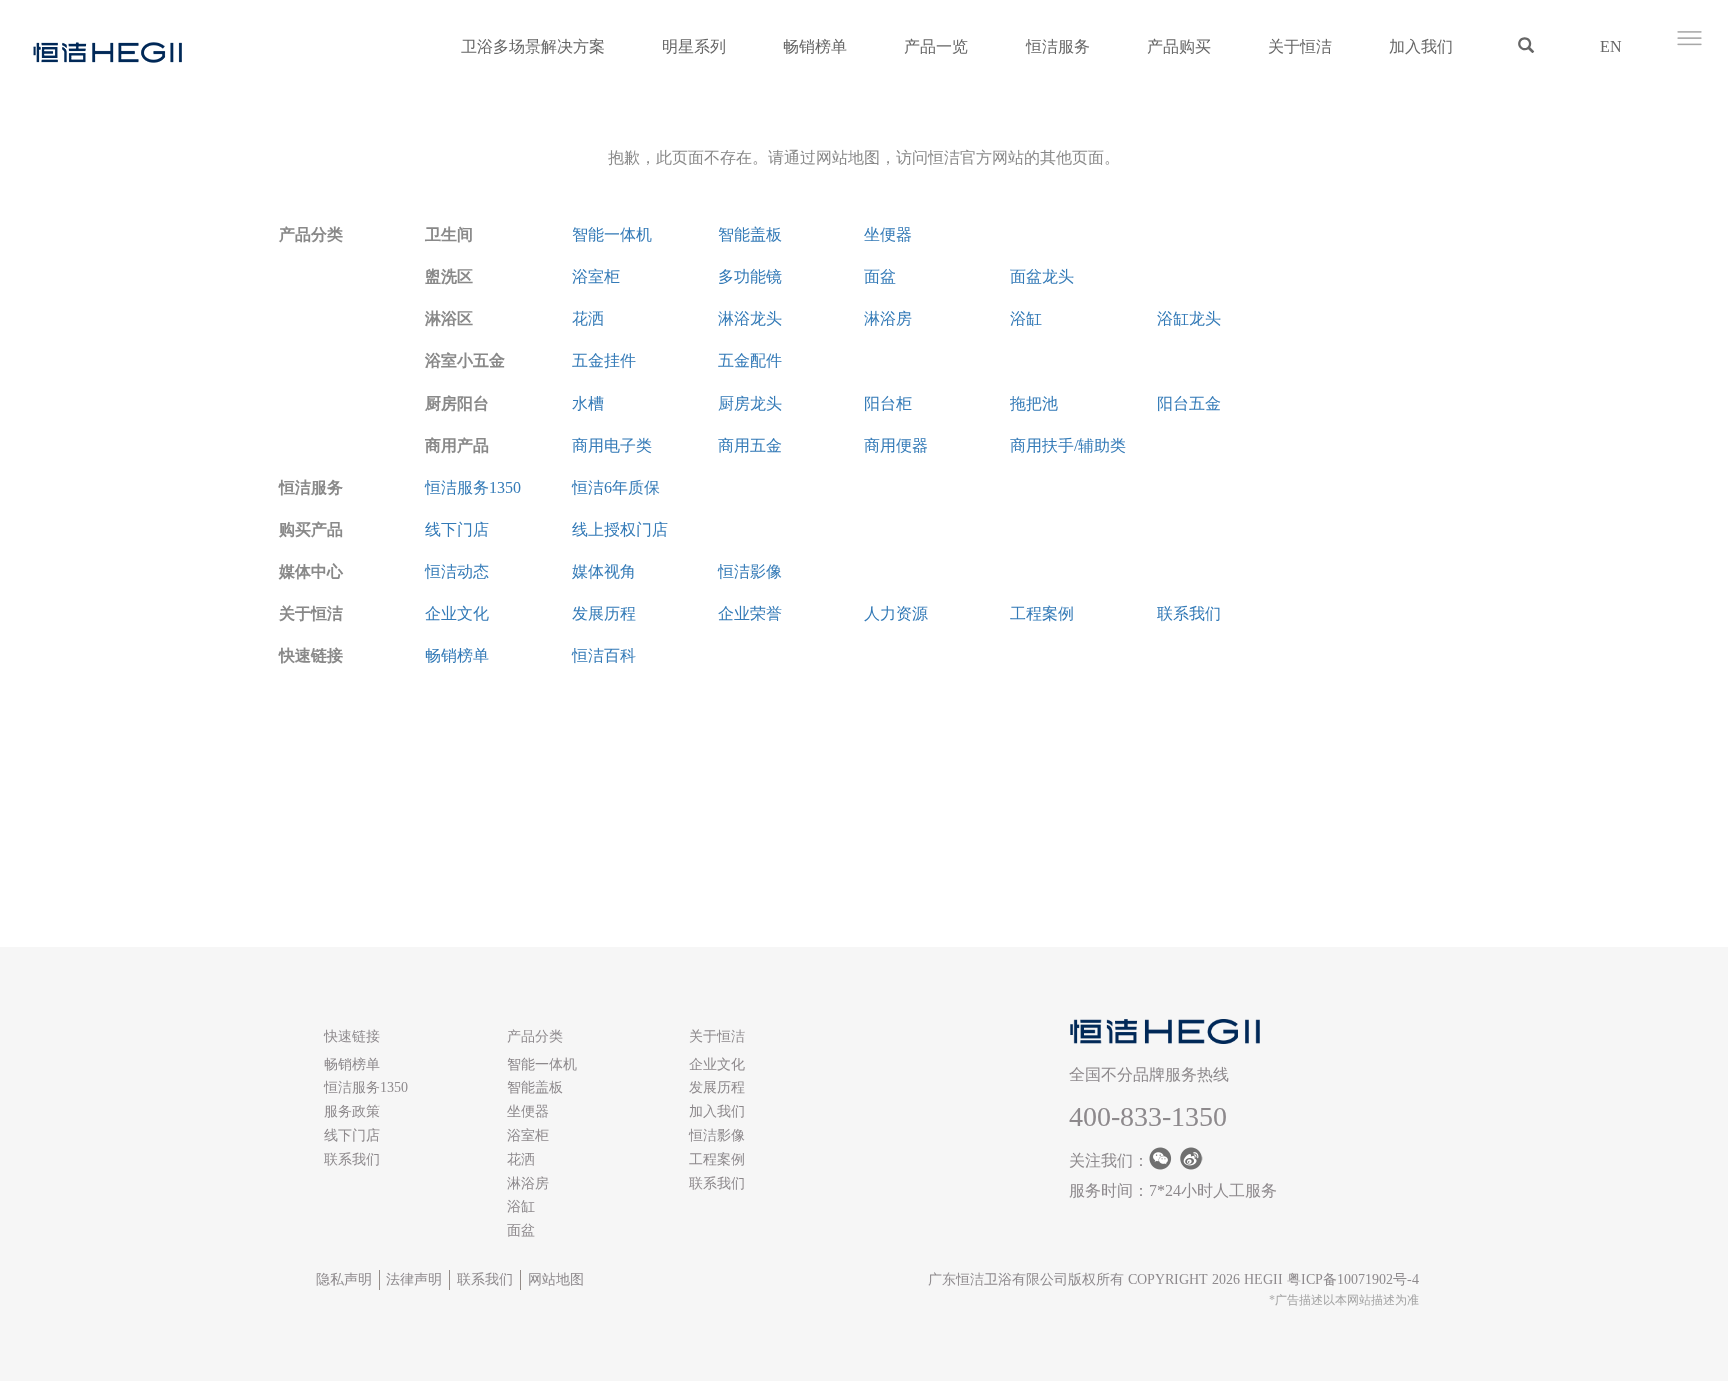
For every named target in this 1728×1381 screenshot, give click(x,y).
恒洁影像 (750, 571)
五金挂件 (604, 360)
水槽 (588, 403)
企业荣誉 (750, 613)
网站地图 (556, 1279)
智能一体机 (612, 234)
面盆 (880, 276)
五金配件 (750, 360)
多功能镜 (750, 276)
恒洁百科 (604, 655)
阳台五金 (1189, 403)
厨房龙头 (750, 403)
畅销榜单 (815, 46)
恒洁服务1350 (473, 487)
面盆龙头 (1042, 276)
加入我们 (1421, 46)
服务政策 (352, 1111)
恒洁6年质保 (616, 487)
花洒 (588, 318)
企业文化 (457, 613)
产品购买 (1179, 46)
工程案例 (1042, 613)
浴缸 (1026, 318)
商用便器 (896, 445)
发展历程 (604, 613)
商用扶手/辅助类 (1068, 445)
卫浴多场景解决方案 (533, 46)
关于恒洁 (1300, 46)
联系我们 (1189, 613)
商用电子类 (612, 445)
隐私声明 (344, 1279)
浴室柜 (596, 276)
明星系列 (694, 46)
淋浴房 (888, 318)
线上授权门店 (620, 529)
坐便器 (888, 234)
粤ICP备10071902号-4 (1353, 1279)
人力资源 (896, 613)
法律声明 (414, 1279)
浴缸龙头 (1189, 318)
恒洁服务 (1058, 46)
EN (1611, 46)
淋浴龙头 (750, 318)
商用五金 (750, 445)
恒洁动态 (457, 571)
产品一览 (936, 46)
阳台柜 (888, 403)
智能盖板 (750, 234)
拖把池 (1034, 403)
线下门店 (457, 529)
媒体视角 (604, 571)
